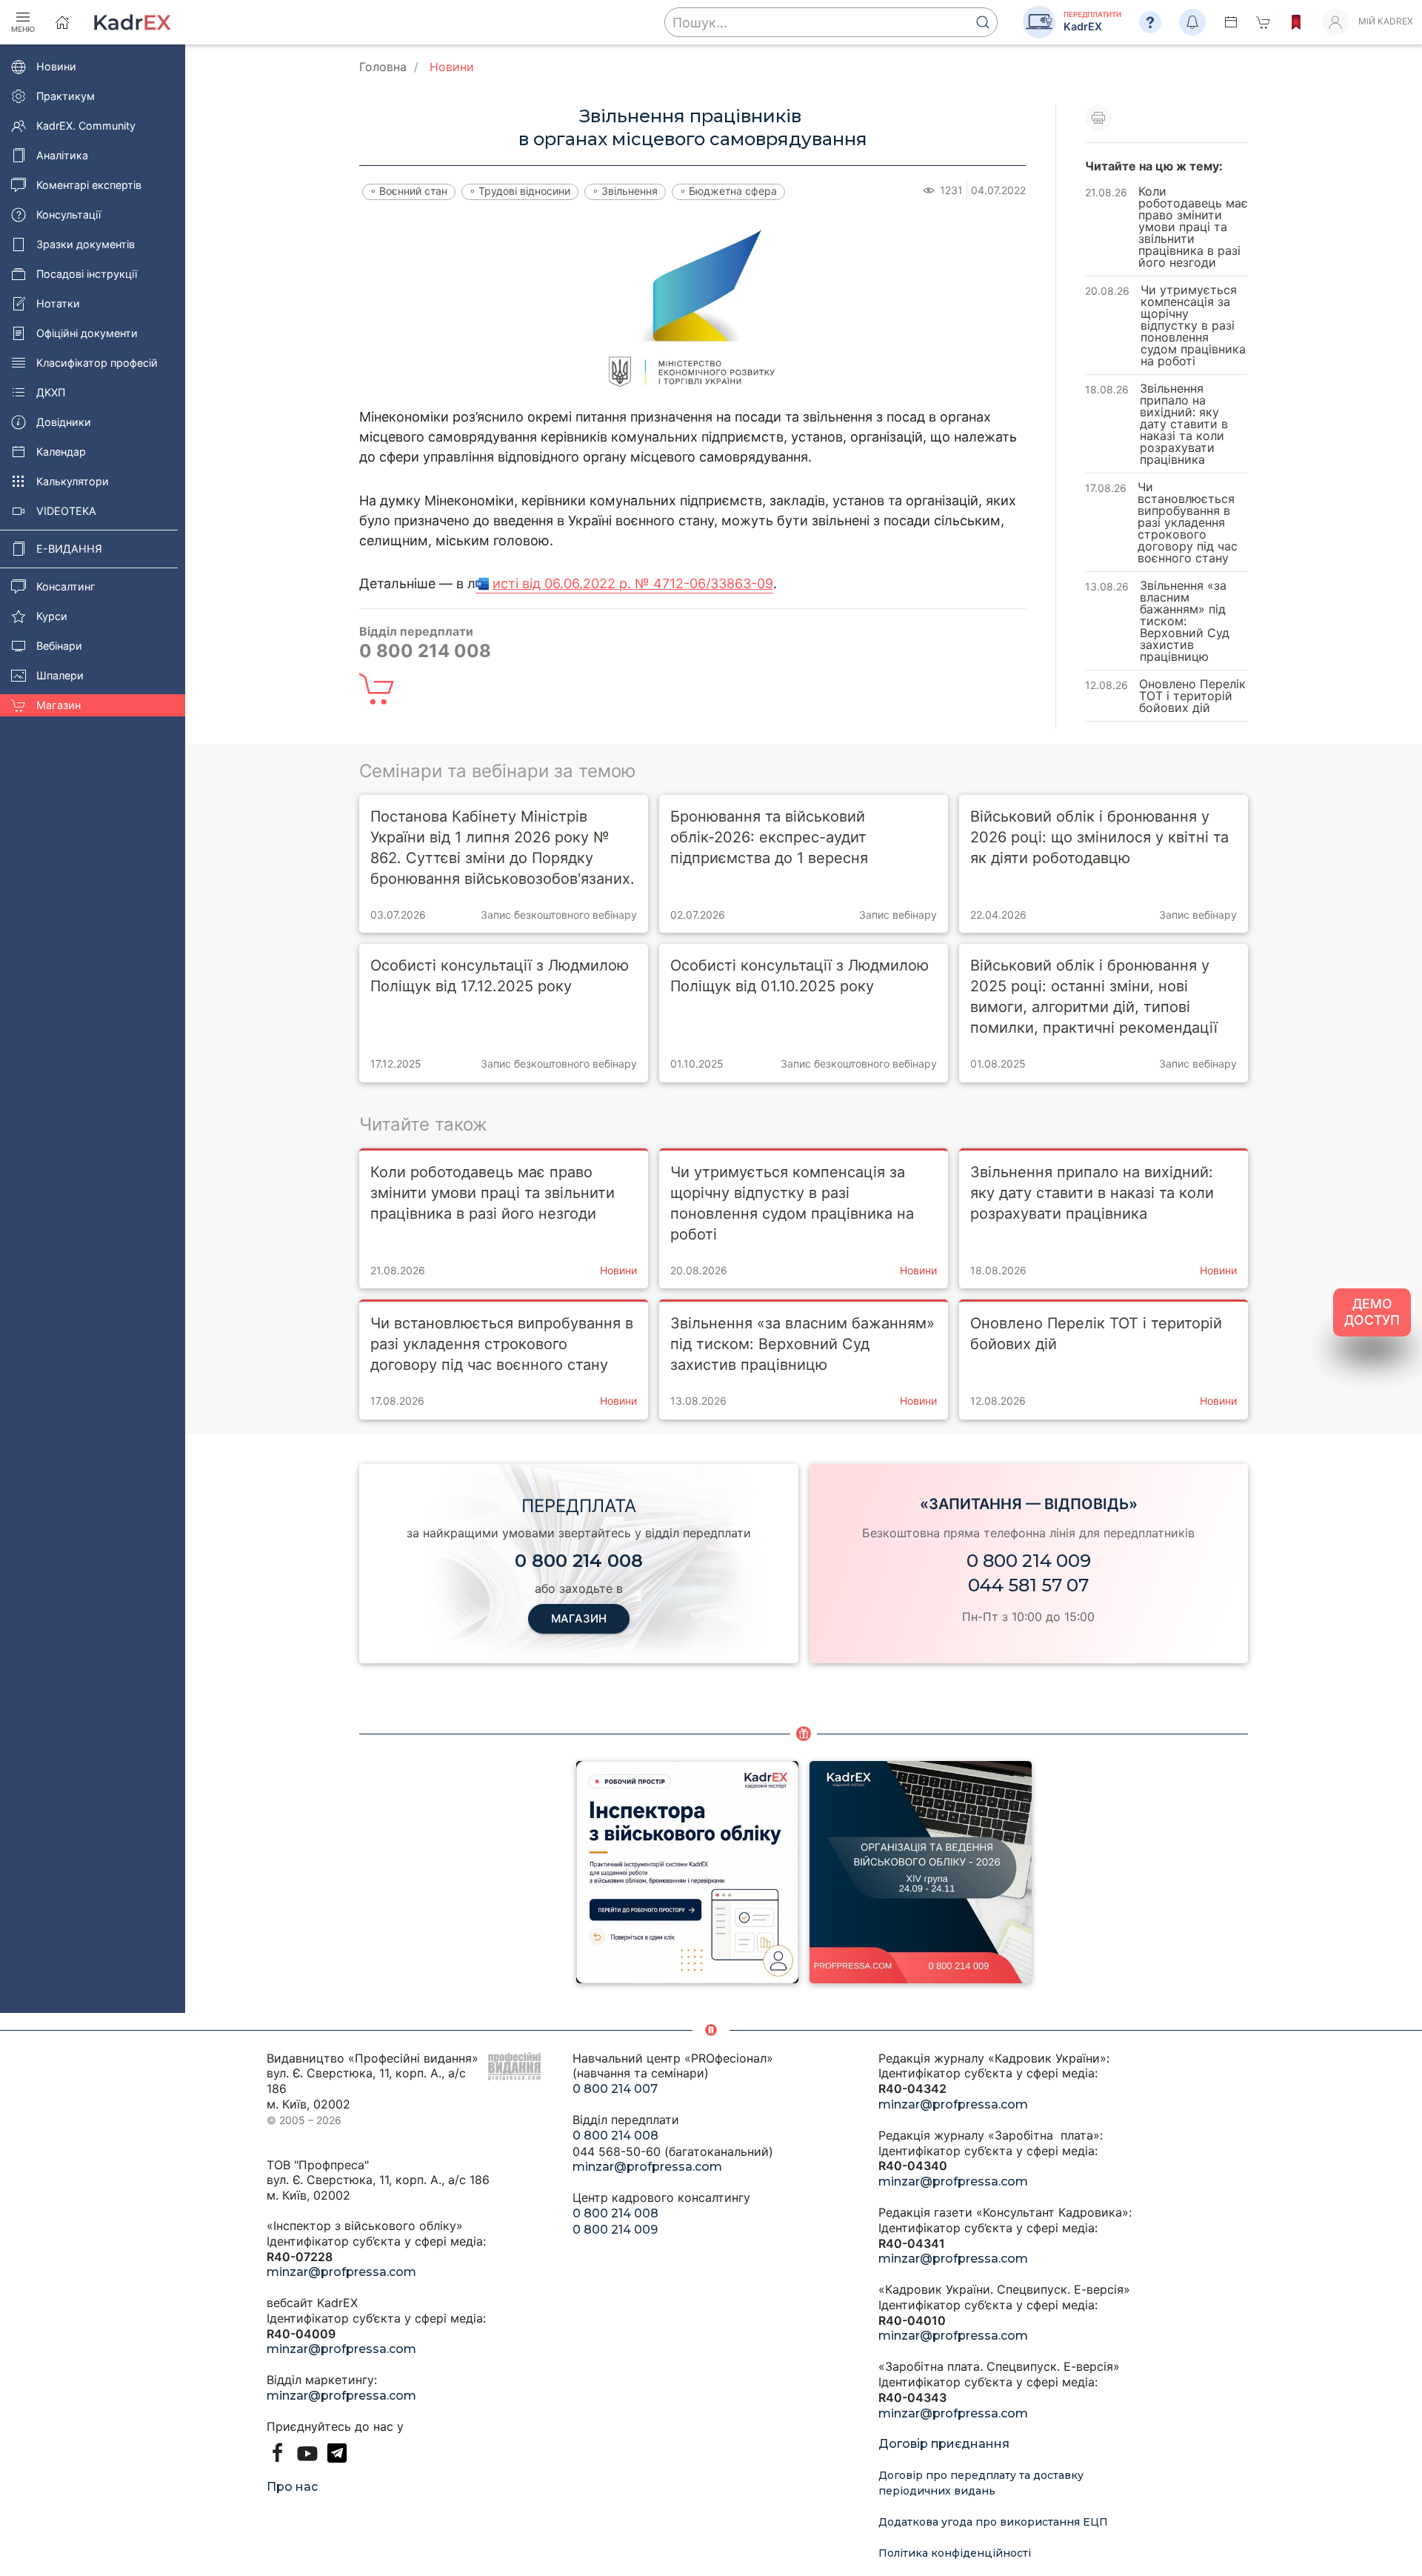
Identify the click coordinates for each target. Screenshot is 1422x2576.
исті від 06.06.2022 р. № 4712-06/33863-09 (633, 583)
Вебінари (59, 646)
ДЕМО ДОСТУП (1372, 1312)
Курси (52, 616)
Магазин (59, 705)
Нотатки (58, 303)
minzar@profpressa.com (341, 2272)
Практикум (66, 96)
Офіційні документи (87, 333)
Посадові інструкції (87, 274)
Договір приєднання (944, 2444)
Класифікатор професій (97, 363)
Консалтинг (66, 586)
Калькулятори (73, 481)
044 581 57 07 (1028, 1585)
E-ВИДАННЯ (69, 549)
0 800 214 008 (615, 2136)
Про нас (292, 2487)
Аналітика (62, 155)
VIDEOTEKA (66, 511)
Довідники (64, 422)
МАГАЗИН (579, 1618)
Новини (56, 66)
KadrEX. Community (86, 126)
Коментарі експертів (89, 185)
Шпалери (60, 675)
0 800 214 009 (1029, 1561)
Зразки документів (86, 244)
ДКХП (51, 392)
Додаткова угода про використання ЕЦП (993, 2522)
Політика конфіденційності (955, 2553)
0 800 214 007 (615, 2089)
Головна (383, 67)
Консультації (69, 214)
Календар (61, 452)
